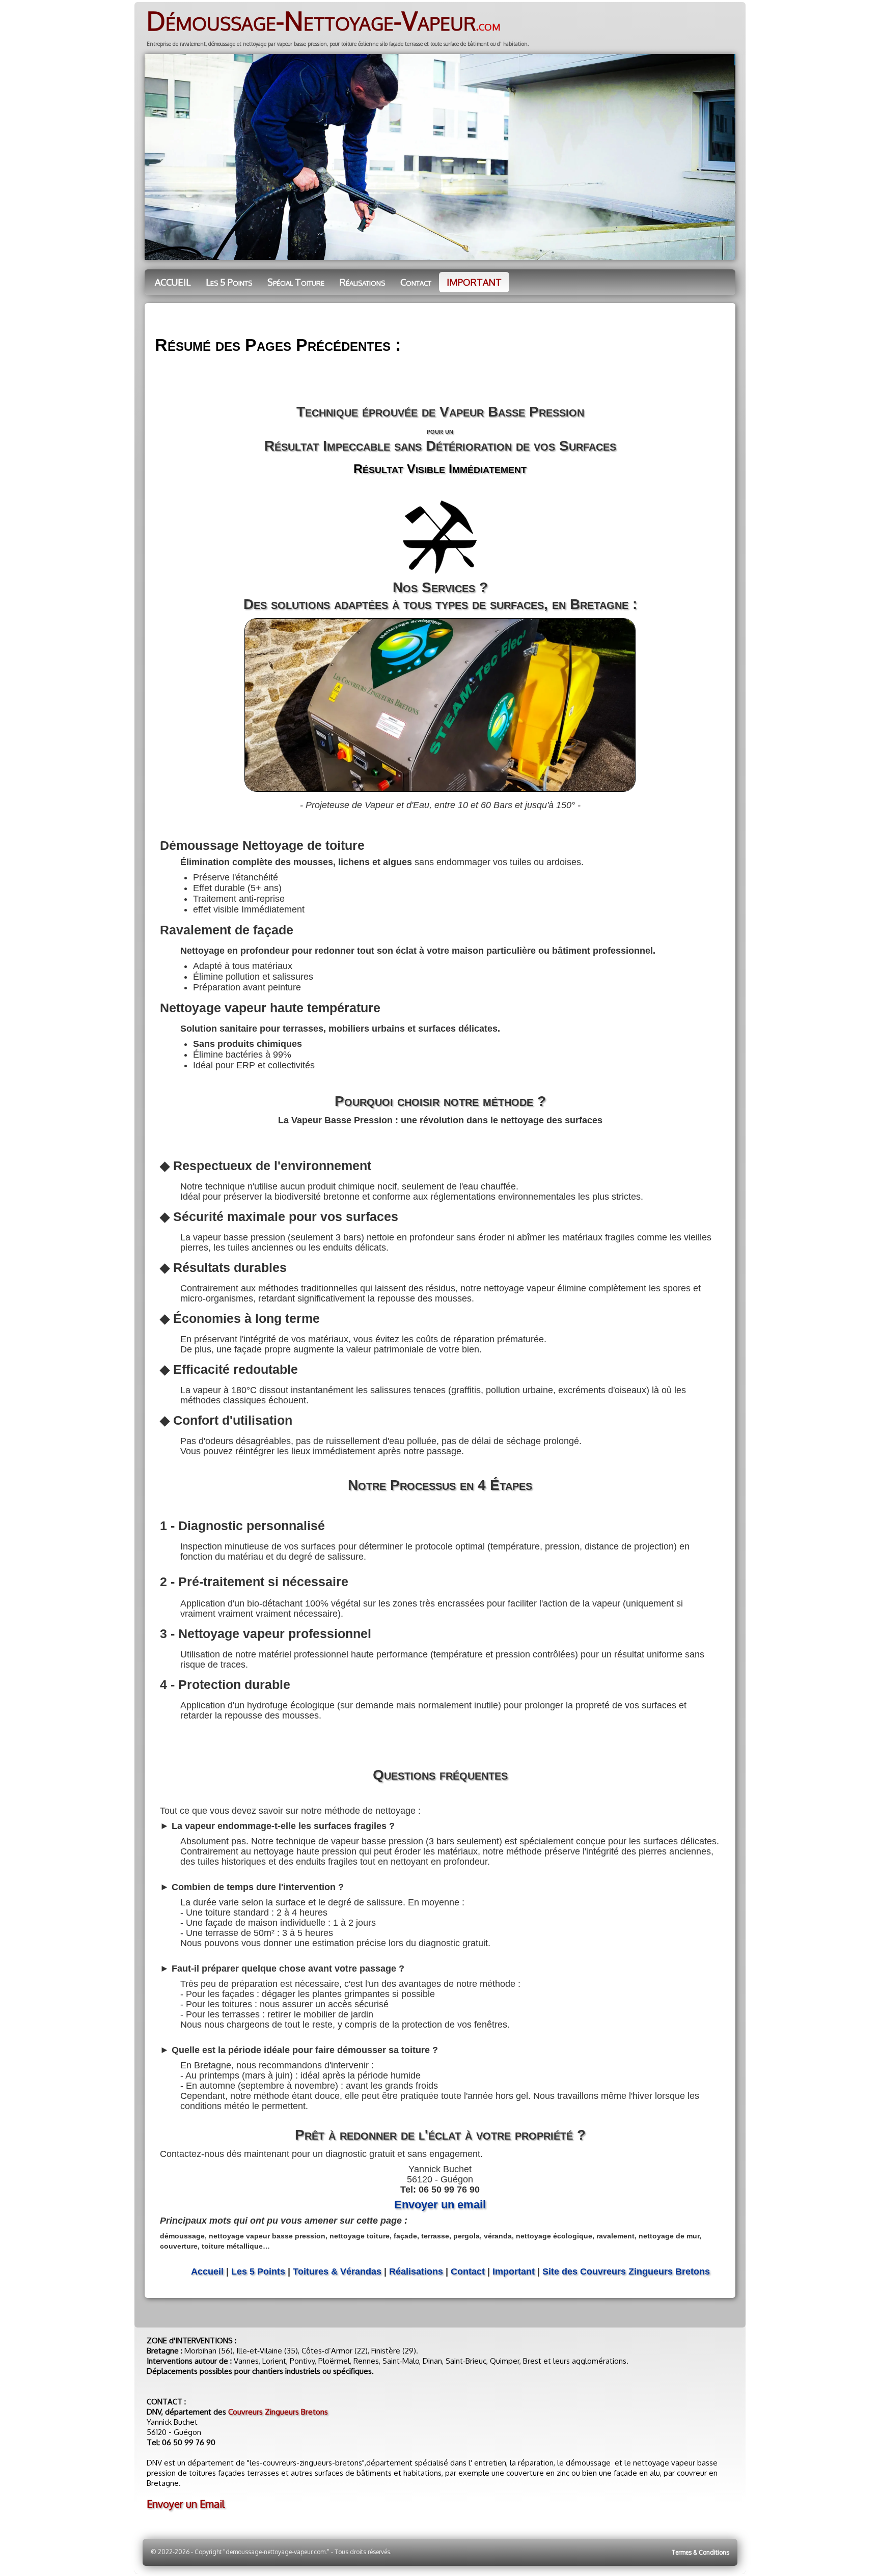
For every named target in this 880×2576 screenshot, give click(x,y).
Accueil (207, 2272)
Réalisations (362, 282)
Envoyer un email (440, 2205)
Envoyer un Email (186, 2504)
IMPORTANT (474, 282)
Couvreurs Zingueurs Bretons (278, 2412)
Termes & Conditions (700, 2552)
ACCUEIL (173, 282)
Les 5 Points (229, 282)
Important (514, 2272)
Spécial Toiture (296, 282)
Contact (416, 282)
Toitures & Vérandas (337, 2272)
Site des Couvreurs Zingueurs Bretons (626, 2272)
